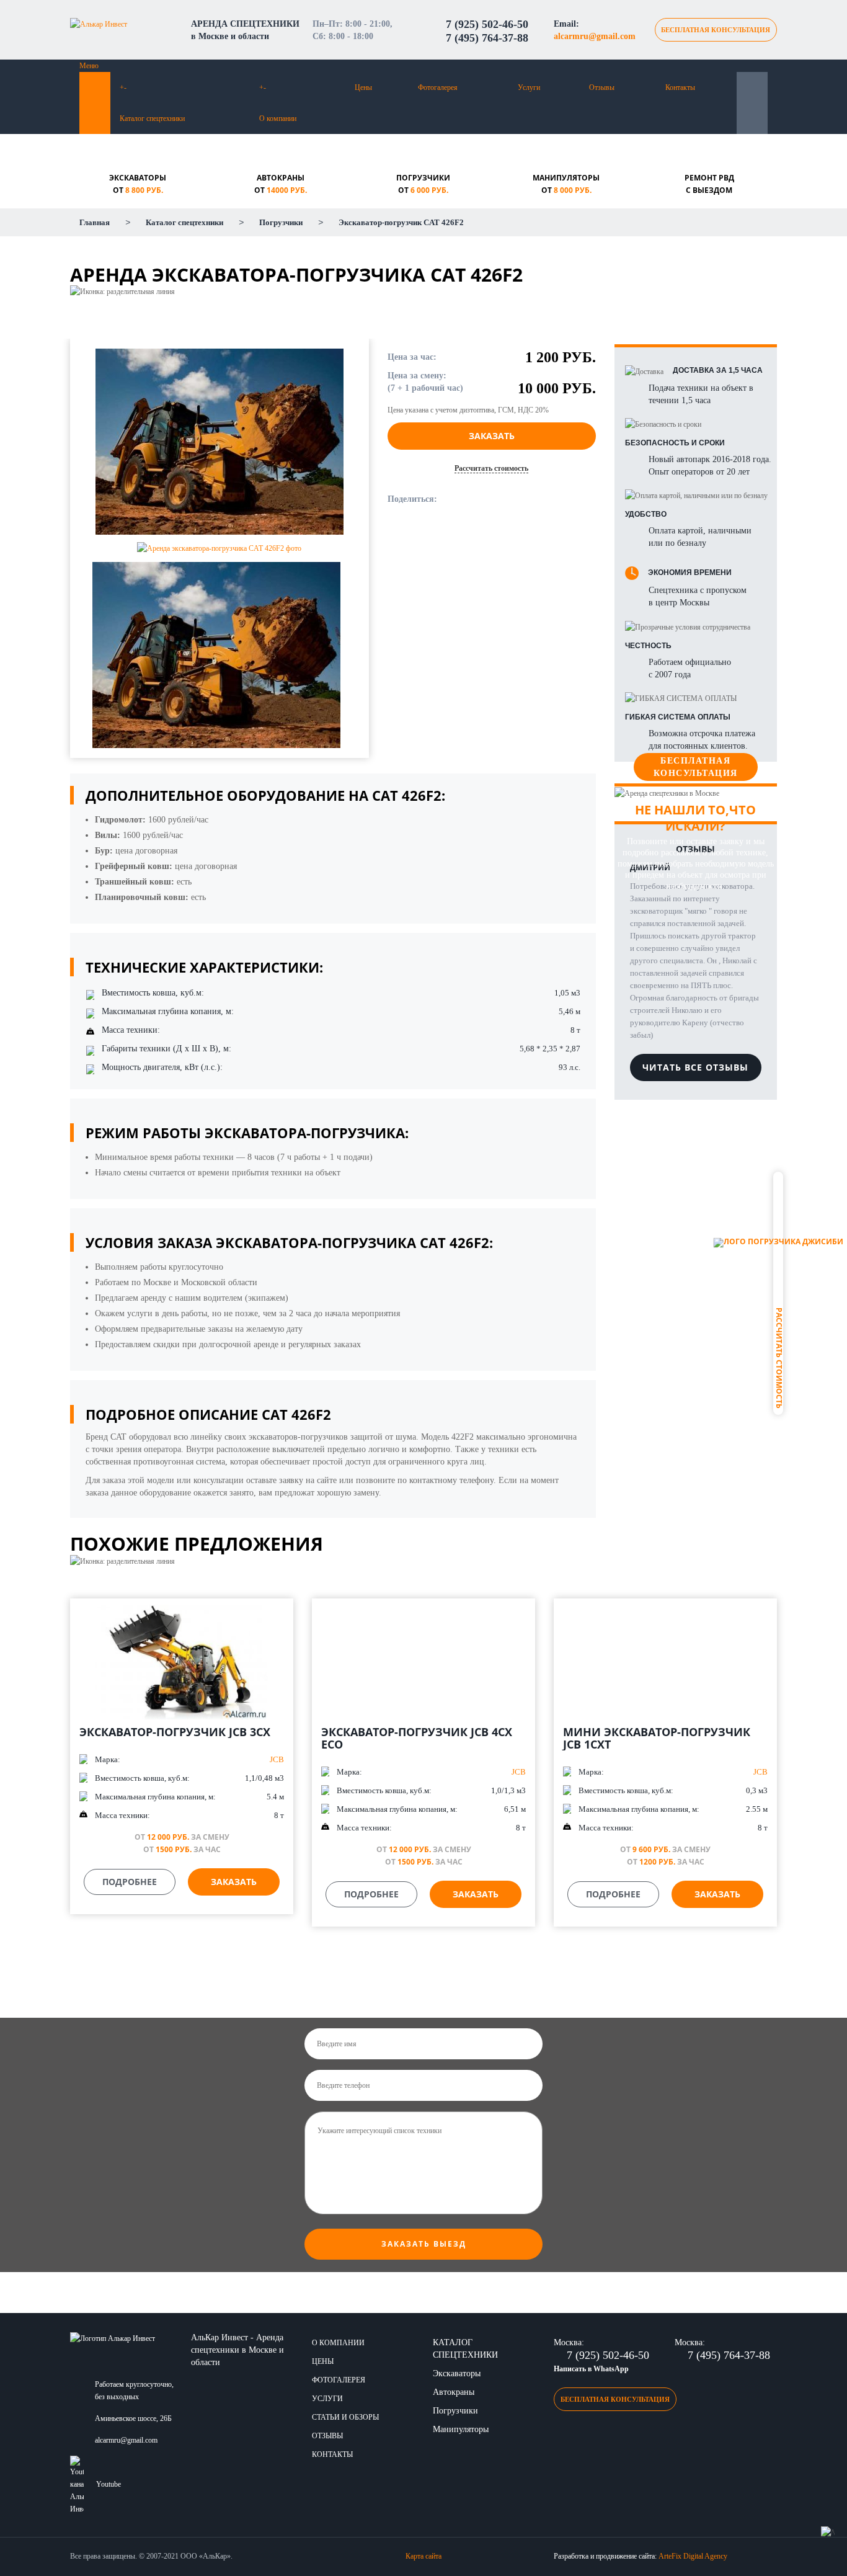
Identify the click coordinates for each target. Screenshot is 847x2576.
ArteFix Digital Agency (693, 2556)
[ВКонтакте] (459, 501)
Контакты (680, 87)
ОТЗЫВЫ (327, 2436)
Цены (363, 87)
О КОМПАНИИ (338, 2343)
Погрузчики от (423, 184)
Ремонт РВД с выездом (709, 184)
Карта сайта (423, 2556)
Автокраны (454, 2392)
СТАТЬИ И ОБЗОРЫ (345, 2417)
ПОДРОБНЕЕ (130, 1882)
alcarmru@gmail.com (595, 36)
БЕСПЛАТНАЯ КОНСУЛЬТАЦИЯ (716, 30)
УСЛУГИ (327, 2399)
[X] (517, 501)
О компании (278, 118)
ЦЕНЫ (323, 2361)
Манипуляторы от (566, 184)
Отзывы (602, 87)
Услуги (529, 87)
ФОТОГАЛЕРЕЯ (339, 2380)
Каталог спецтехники (152, 118)
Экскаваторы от (138, 184)
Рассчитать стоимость (778, 1358)
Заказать (492, 436)
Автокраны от (281, 184)
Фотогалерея (438, 87)
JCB (277, 1759)
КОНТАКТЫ (332, 2454)
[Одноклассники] (488, 501)
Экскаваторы (457, 2373)
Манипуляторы (461, 2429)
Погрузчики (455, 2411)
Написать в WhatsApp (591, 2369)
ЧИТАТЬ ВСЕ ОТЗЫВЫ (695, 1067)
